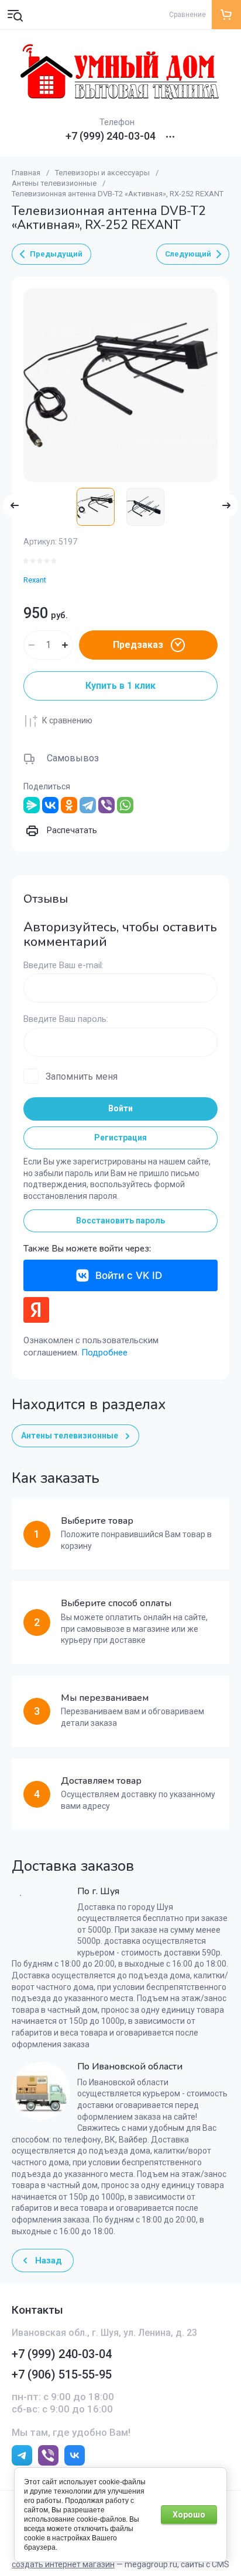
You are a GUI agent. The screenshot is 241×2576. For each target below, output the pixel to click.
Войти (120, 1108)
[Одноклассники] (69, 805)
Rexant (35, 580)
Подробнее (104, 1353)
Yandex (36, 1310)
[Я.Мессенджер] (32, 805)
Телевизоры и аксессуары (102, 173)
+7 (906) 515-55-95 (62, 2374)
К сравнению (67, 720)
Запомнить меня (82, 1076)
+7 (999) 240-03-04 (111, 136)
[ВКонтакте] (50, 805)
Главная (26, 173)
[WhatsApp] (125, 805)
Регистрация (120, 1138)
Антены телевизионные (54, 183)
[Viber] (106, 805)
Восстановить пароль (120, 1221)
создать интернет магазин (63, 2564)
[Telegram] (88, 805)
